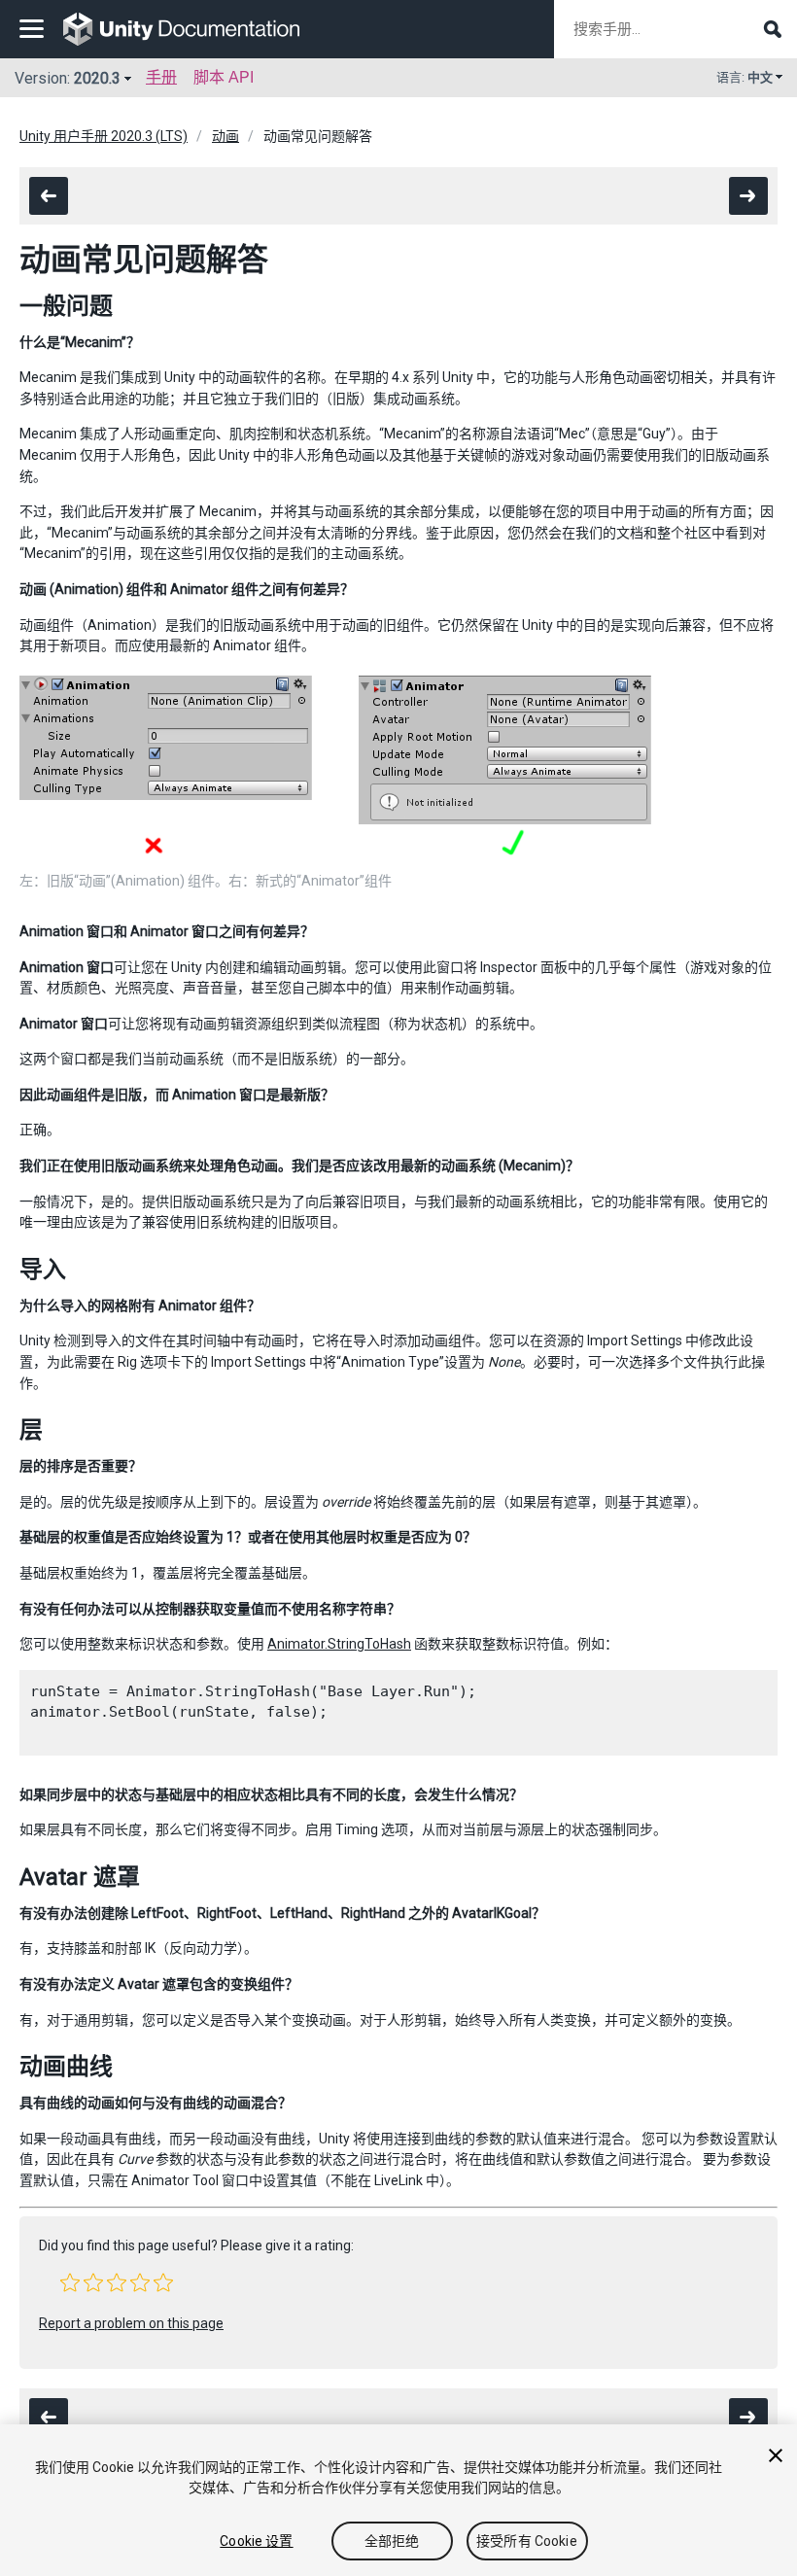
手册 (161, 77)
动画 (225, 136)
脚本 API (224, 77)
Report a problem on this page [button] (131, 2323)
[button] (70, 2282)
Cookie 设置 (256, 2541)
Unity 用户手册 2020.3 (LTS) (104, 136)
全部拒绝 (392, 2541)
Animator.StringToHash (339, 1644)
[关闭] (776, 2455)
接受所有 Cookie (527, 2541)
